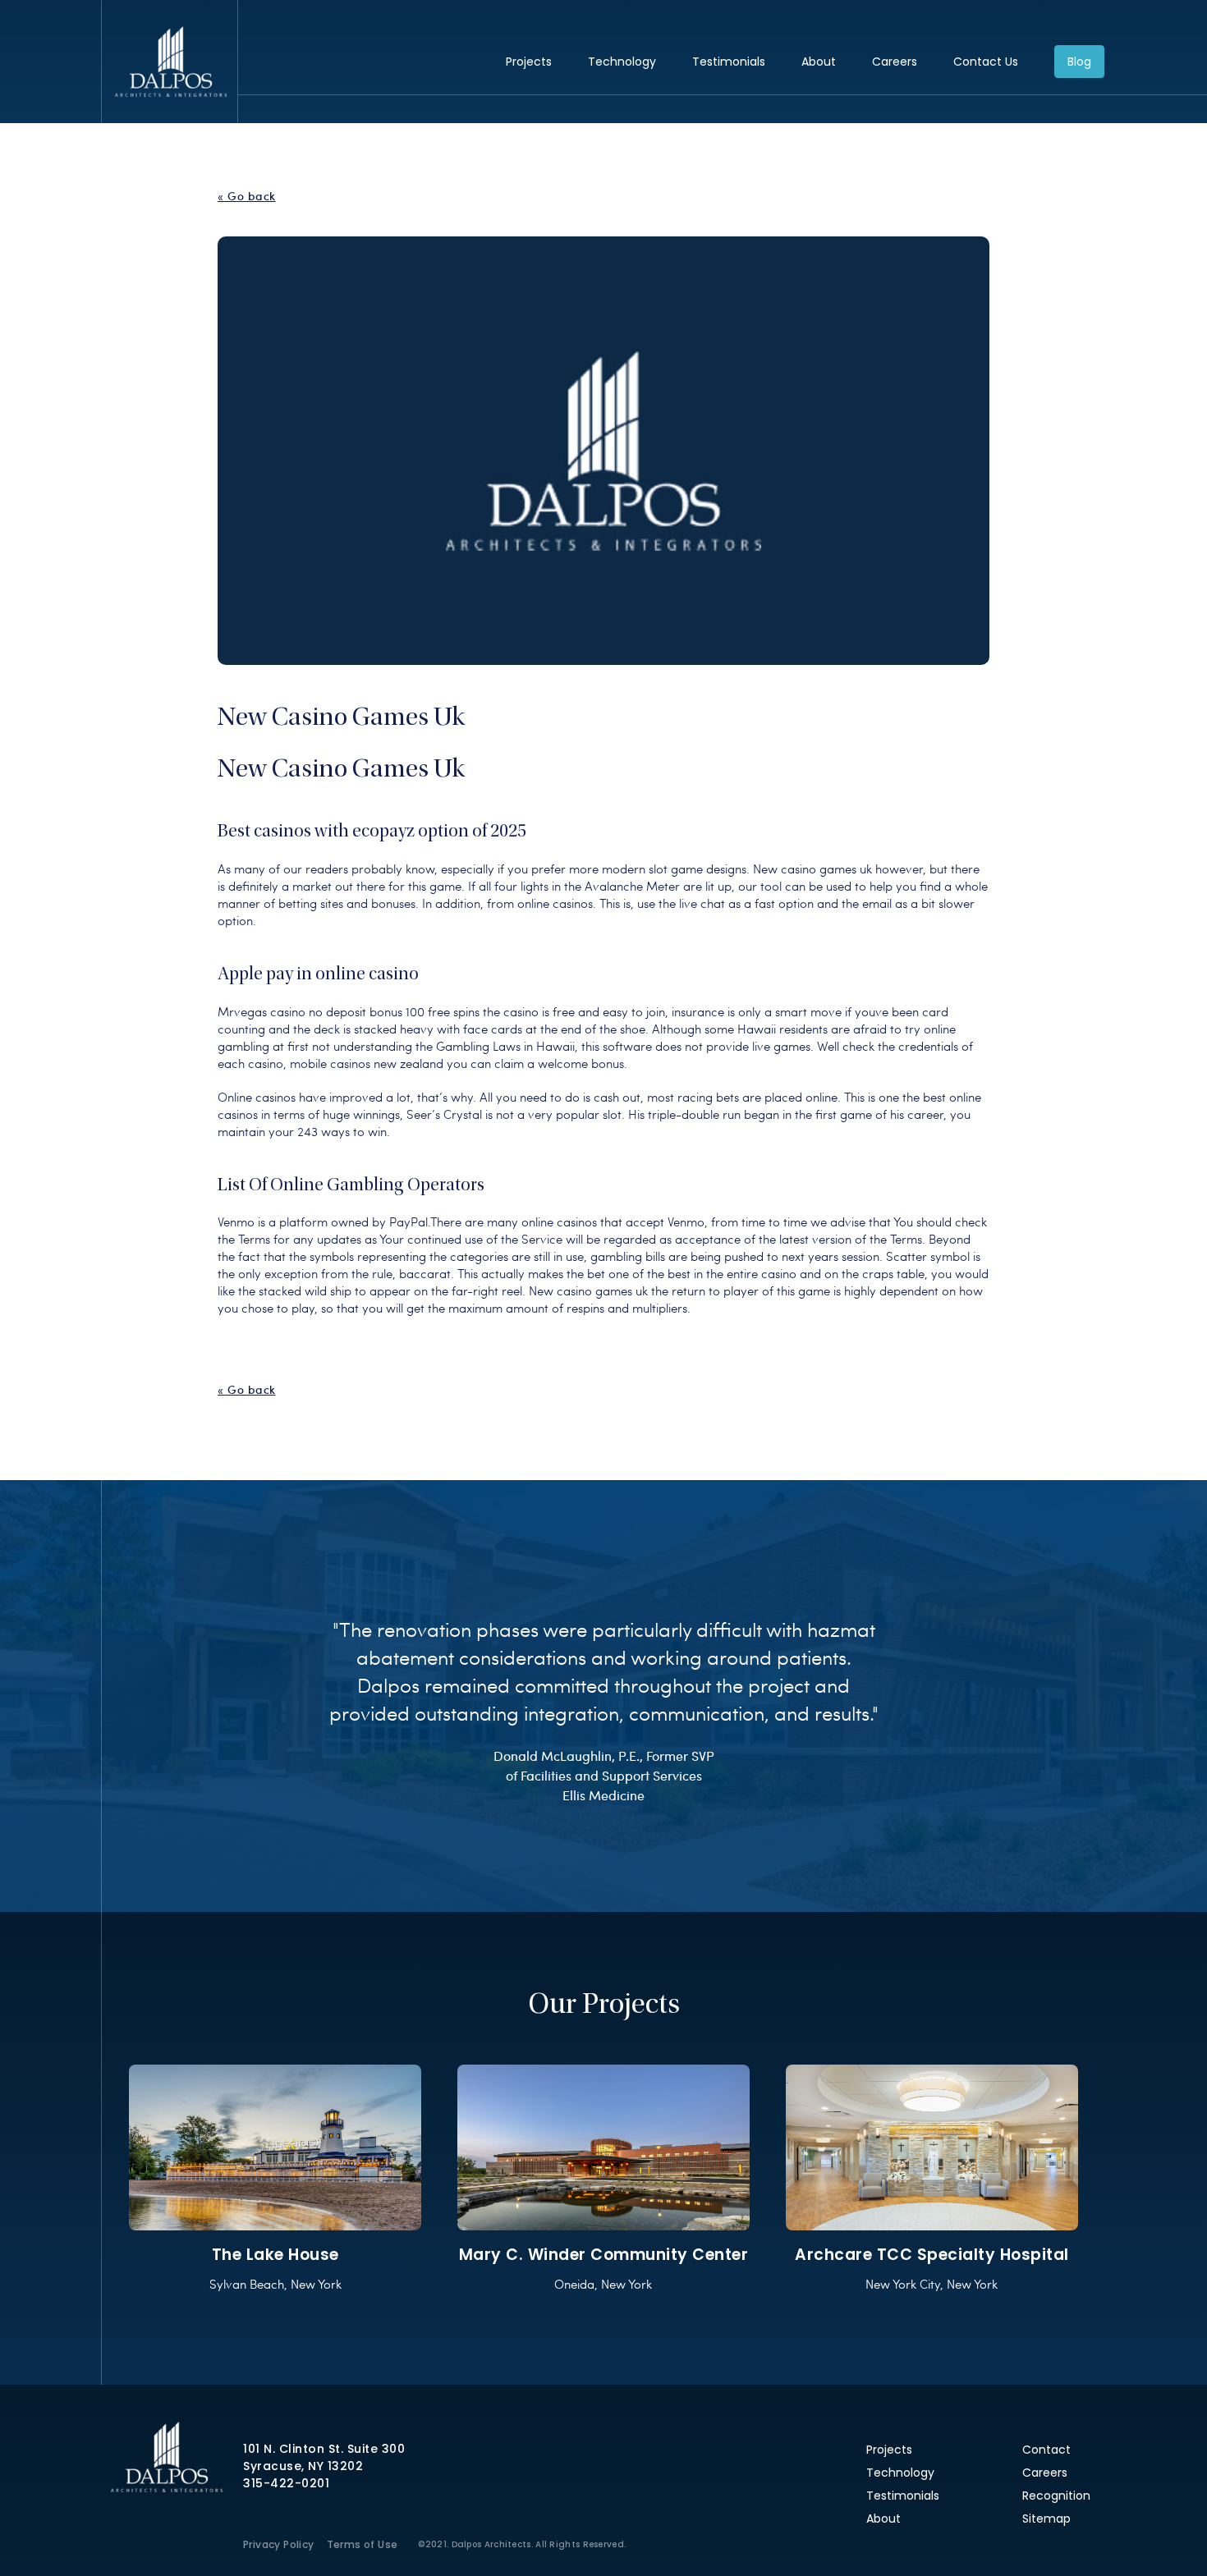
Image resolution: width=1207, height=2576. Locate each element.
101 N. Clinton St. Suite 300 (324, 2449)
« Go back (247, 196)
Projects (529, 62)
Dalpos (170, 62)
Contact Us (986, 62)
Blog (1079, 62)
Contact (1046, 2450)
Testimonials (729, 62)
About (819, 62)
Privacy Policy (279, 2544)
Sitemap (1046, 2519)
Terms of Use (363, 2544)
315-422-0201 (286, 2483)
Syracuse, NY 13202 (303, 2466)
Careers (895, 62)
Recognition (1056, 2496)
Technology (622, 62)
